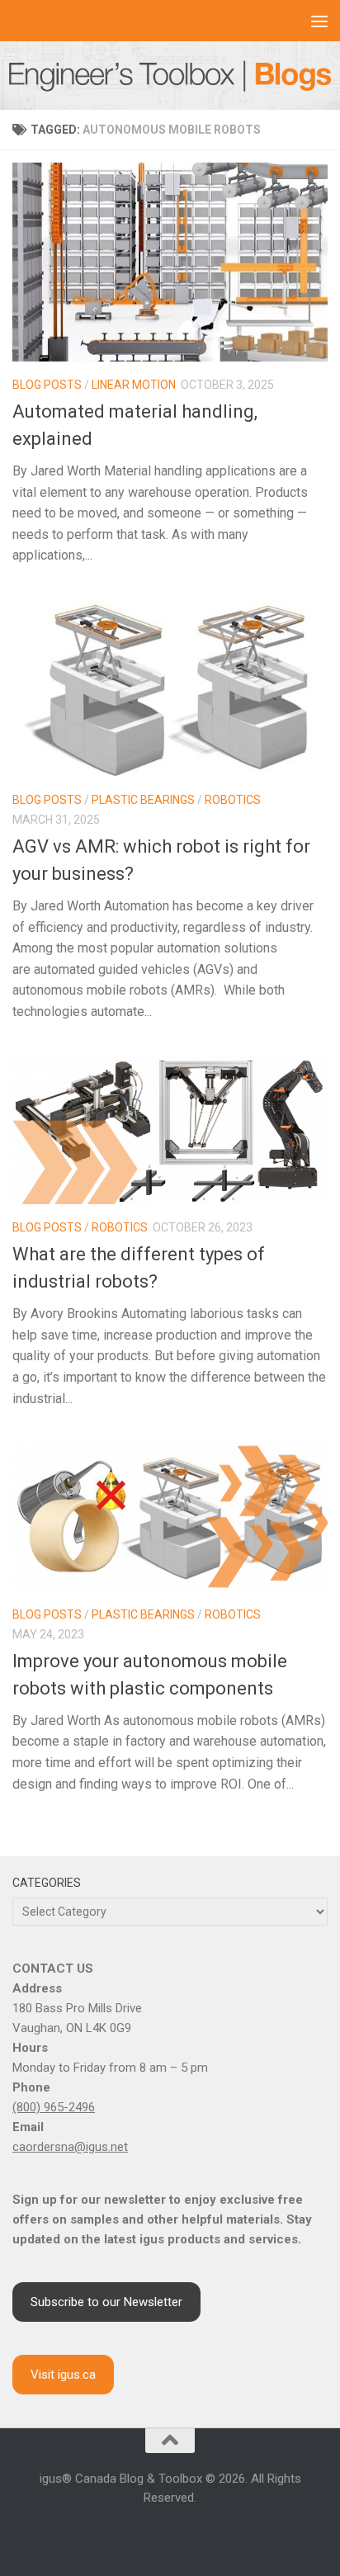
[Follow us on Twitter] (190, 2533)
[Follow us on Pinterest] (229, 2533)
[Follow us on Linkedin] (150, 2533)
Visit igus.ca (63, 2375)
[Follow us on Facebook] (111, 2533)
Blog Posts (47, 385)
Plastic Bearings (143, 800)
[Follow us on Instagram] (130, 2533)
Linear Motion (134, 385)
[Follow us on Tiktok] (210, 2533)
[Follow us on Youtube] (170, 2533)
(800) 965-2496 (54, 2107)
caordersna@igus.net (70, 2147)
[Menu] (319, 21)
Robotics (233, 800)
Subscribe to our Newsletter (106, 2302)
